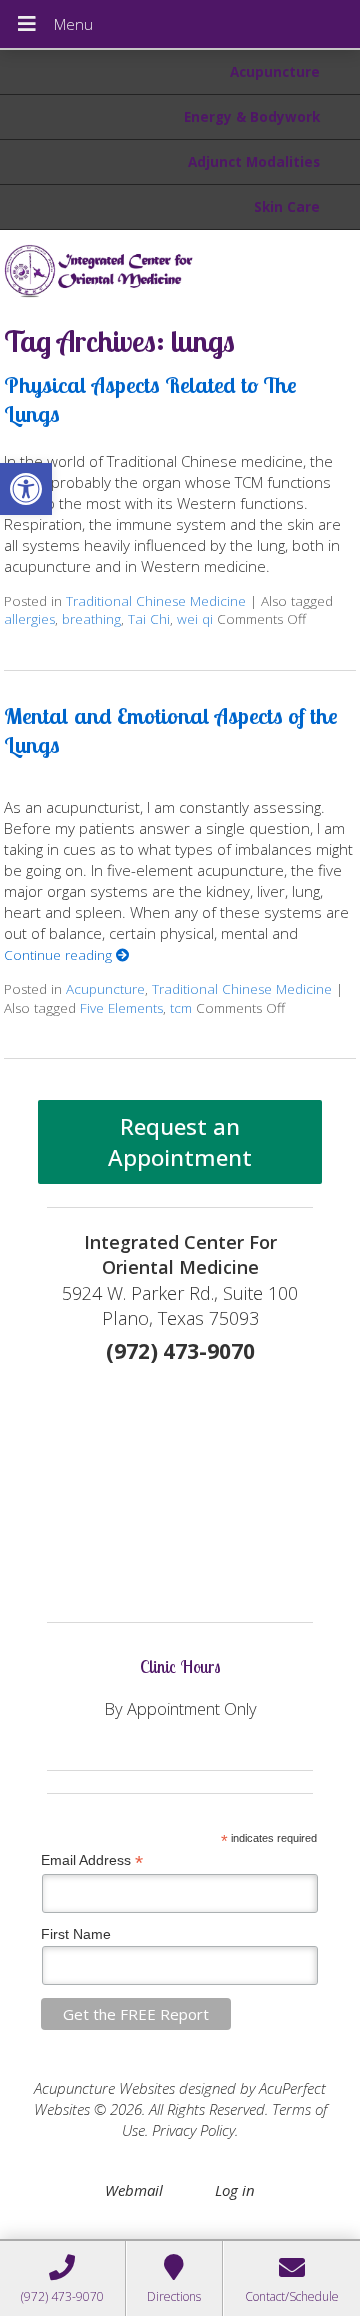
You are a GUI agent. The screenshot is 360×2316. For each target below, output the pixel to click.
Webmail (134, 2190)
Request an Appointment (180, 1142)
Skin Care (287, 207)
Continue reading (60, 955)
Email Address (92, 1860)
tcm (181, 1008)
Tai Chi (149, 619)
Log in (235, 2190)
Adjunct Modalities (254, 162)
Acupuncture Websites (104, 2088)
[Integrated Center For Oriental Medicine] (180, 269)
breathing (91, 619)
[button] (26, 489)
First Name (76, 1934)
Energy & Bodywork (252, 117)
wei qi (195, 619)
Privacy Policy (193, 2130)
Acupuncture (275, 72)
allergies (29, 619)
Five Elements (121, 1008)
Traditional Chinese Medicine (156, 601)
